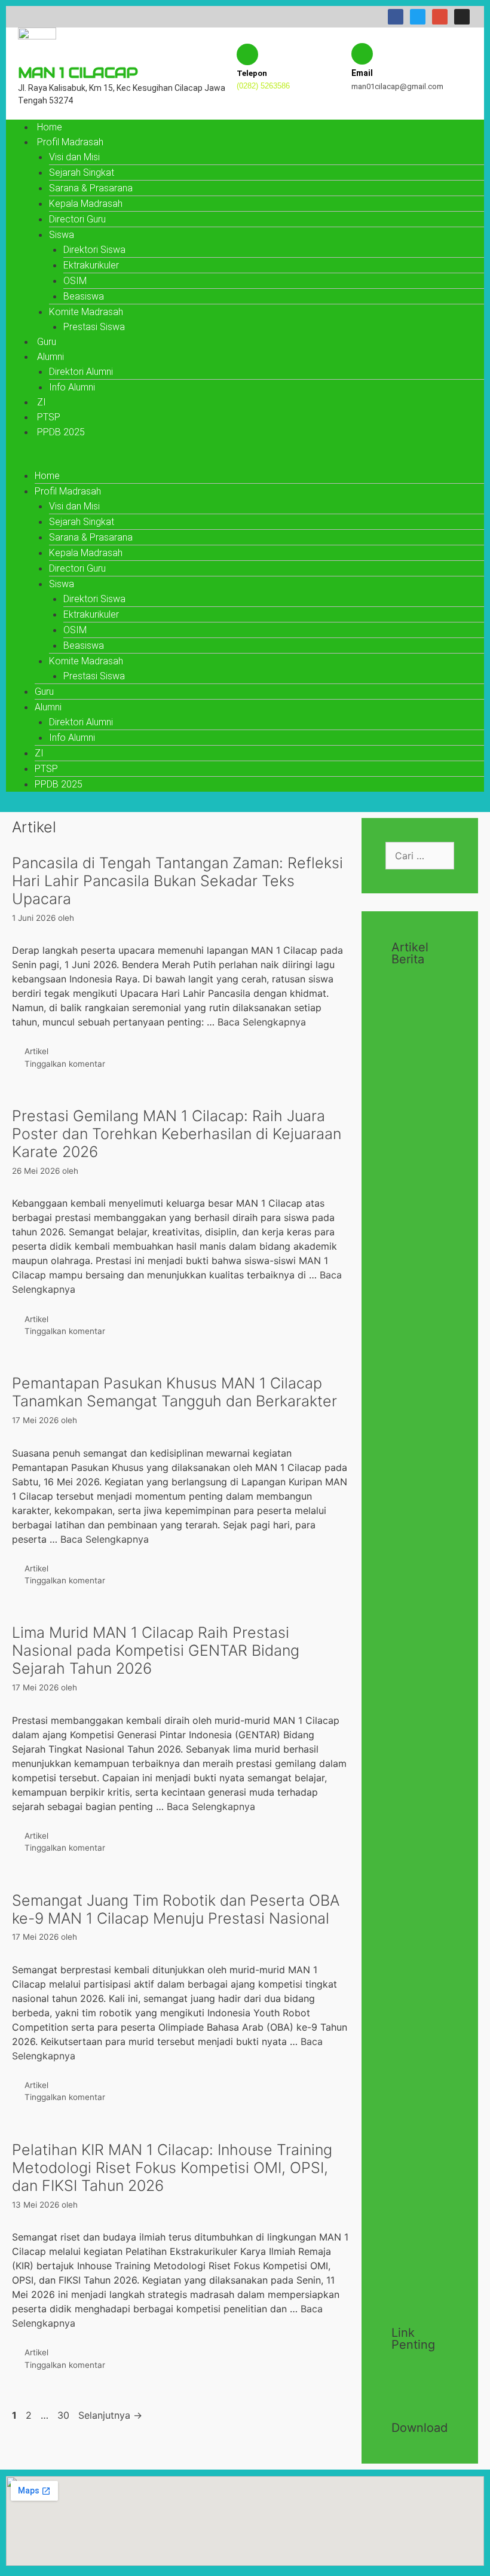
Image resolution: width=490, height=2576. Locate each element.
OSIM (75, 281)
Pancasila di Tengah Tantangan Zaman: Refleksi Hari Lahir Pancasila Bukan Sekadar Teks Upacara (177, 881)
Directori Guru (77, 219)
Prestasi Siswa (94, 327)
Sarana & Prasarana (91, 188)
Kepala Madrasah (86, 204)
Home (50, 127)
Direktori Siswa (94, 250)
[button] (245, 461)
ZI (42, 402)
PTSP (49, 417)
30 (65, 2415)
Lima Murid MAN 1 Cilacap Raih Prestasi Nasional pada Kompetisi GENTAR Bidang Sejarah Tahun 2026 (156, 1650)
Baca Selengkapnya (262, 1022)
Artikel (36, 1051)
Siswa (62, 235)
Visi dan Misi (74, 157)
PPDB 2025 (61, 432)
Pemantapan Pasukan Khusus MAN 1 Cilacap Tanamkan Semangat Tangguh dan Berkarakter (174, 1392)
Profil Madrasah (70, 142)
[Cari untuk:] (420, 856)
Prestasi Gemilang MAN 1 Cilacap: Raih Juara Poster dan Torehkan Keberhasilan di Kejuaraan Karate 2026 (177, 1134)
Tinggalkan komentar (65, 1064)
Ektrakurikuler (91, 265)
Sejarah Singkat (82, 173)
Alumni (50, 357)
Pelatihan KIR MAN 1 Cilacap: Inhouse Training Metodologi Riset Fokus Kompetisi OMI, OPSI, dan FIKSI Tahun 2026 (172, 2168)
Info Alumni (72, 387)
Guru (47, 342)
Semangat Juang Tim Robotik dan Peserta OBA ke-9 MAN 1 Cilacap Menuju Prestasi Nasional (176, 1909)
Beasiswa (84, 296)
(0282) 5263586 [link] (263, 86)
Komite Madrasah (86, 312)
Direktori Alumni (81, 372)
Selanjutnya (110, 2415)
